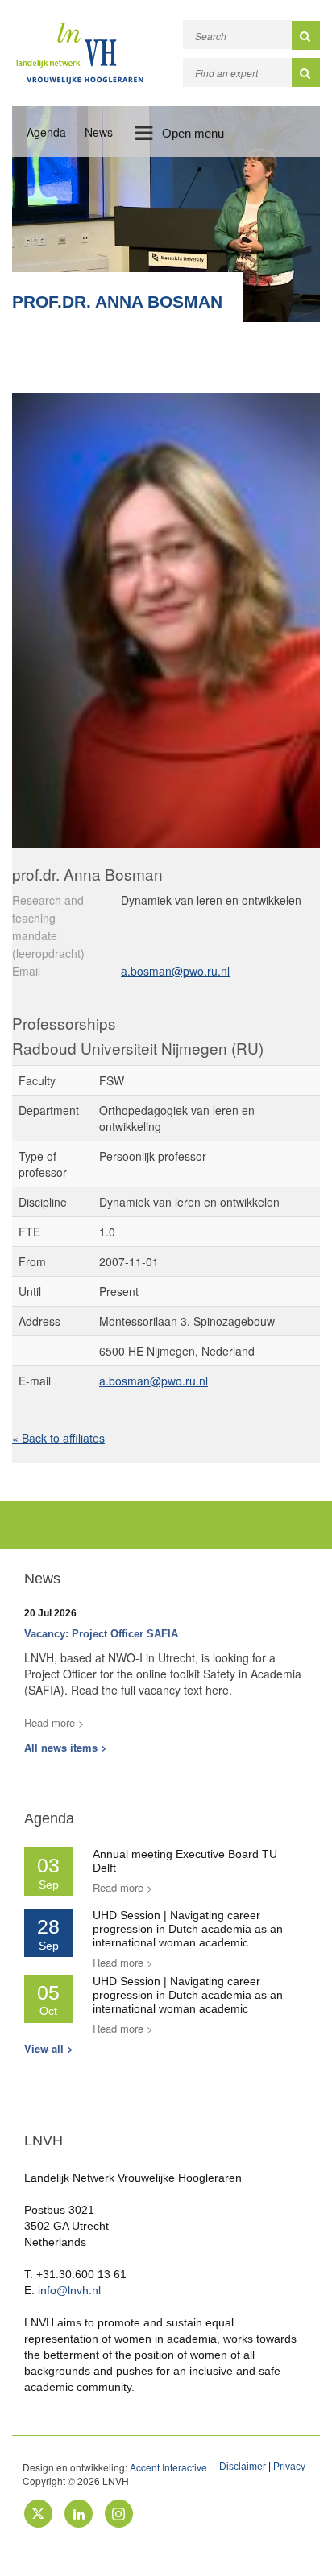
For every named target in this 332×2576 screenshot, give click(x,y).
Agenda (46, 132)
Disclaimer (243, 2467)
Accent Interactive (168, 2467)
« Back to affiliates (58, 1438)
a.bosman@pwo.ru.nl (175, 971)
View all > (49, 2048)
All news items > (66, 1747)
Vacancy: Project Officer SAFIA (101, 1634)
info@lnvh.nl (69, 2290)
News (99, 132)
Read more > (54, 1722)
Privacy (289, 2467)
